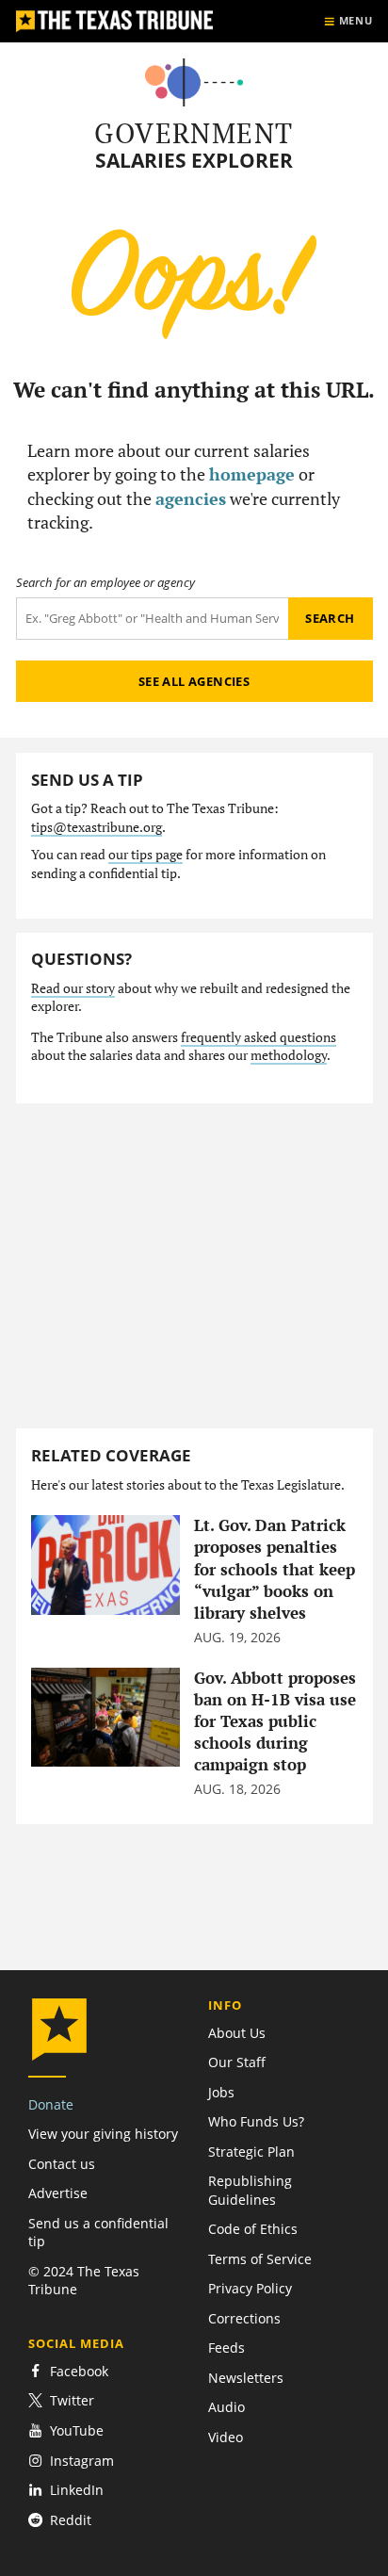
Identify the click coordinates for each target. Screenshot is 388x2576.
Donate (51, 2104)
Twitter (72, 2400)
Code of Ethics (253, 2229)
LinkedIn (77, 2490)
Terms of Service (260, 2259)
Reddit (71, 2520)
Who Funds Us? (256, 2121)
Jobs (221, 2092)
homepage (252, 474)
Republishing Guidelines (250, 2190)
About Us (237, 2033)
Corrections (244, 2318)
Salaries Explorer (194, 161)
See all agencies (194, 681)
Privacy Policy (250, 2288)
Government (194, 133)
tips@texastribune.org (97, 827)
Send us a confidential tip (98, 2232)
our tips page (145, 855)
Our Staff (237, 2062)
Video (226, 2437)
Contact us (62, 2164)
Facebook (79, 2371)
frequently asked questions (259, 1037)
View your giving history (103, 2134)
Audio (226, 2407)
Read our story (73, 988)
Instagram (82, 2461)
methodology (289, 1055)
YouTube (77, 2430)
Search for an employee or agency (105, 583)
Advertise (58, 2193)
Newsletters (246, 2378)
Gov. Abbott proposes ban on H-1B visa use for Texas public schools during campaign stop (275, 1721)
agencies (191, 498)
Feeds (226, 2348)
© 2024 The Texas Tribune (84, 2280)
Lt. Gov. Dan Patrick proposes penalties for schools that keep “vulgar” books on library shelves (275, 1569)
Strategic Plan (251, 2152)
